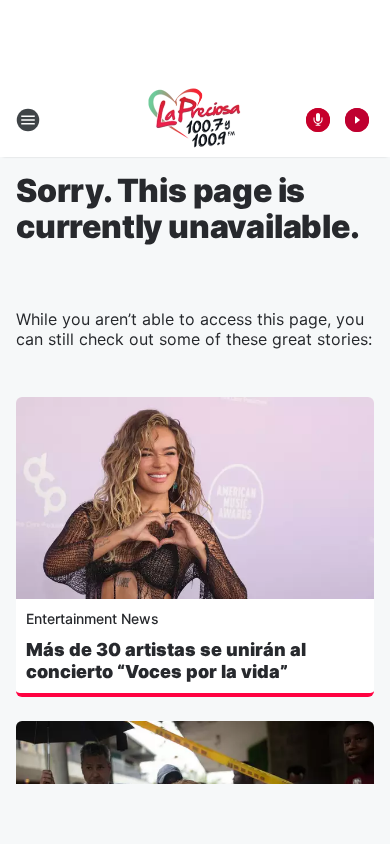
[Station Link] (195, 120)
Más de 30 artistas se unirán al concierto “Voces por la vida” (166, 660)
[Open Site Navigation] (28, 120)
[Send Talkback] (318, 120)
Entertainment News (92, 618)
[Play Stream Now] (357, 120)
